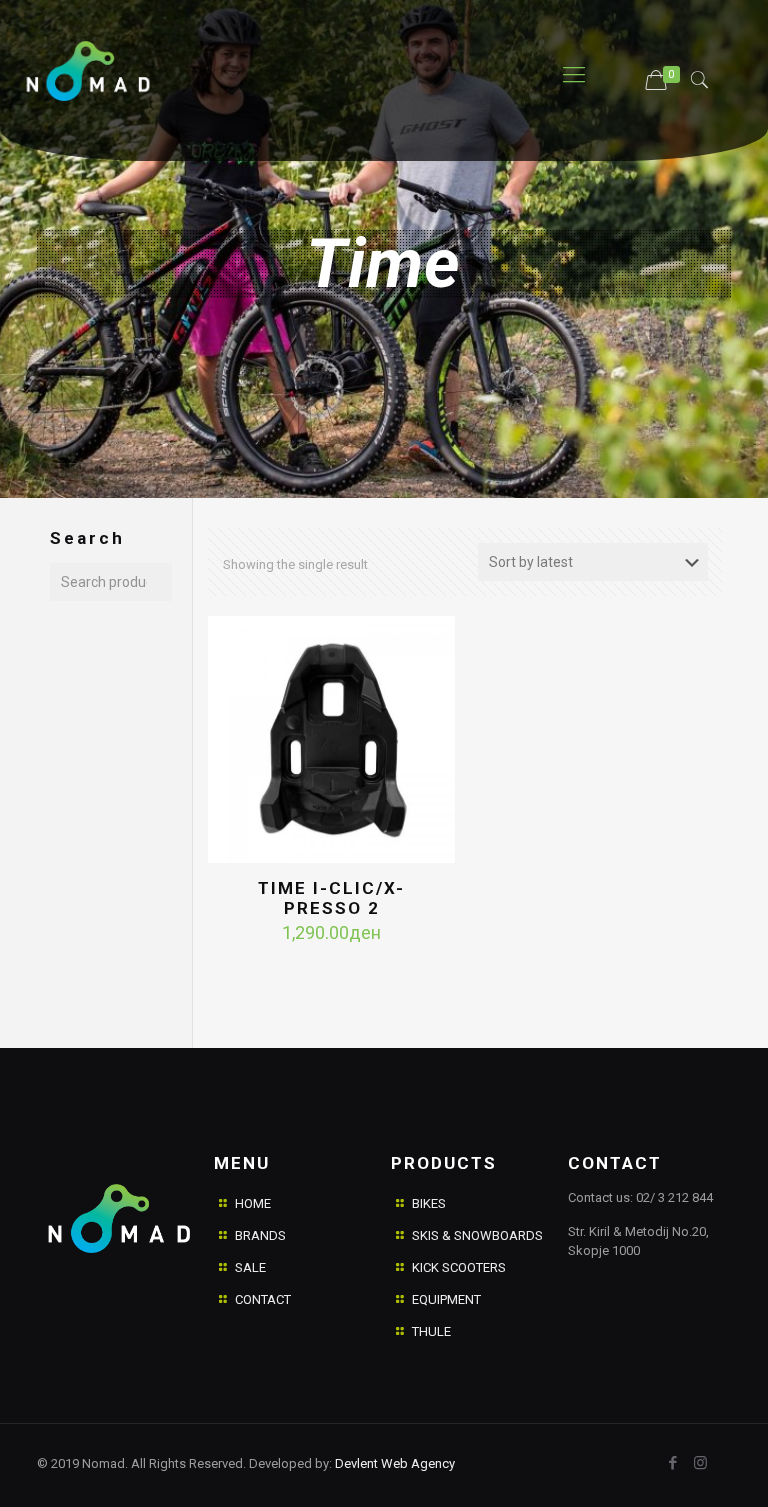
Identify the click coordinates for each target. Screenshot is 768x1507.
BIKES (429, 1203)
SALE (250, 1267)
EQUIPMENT (446, 1299)
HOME (253, 1203)
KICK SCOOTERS (459, 1267)
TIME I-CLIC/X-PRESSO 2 (331, 898)
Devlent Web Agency (393, 1463)
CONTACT (263, 1299)
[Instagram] (700, 1463)
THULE (431, 1331)
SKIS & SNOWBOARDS (477, 1235)
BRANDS (260, 1235)
